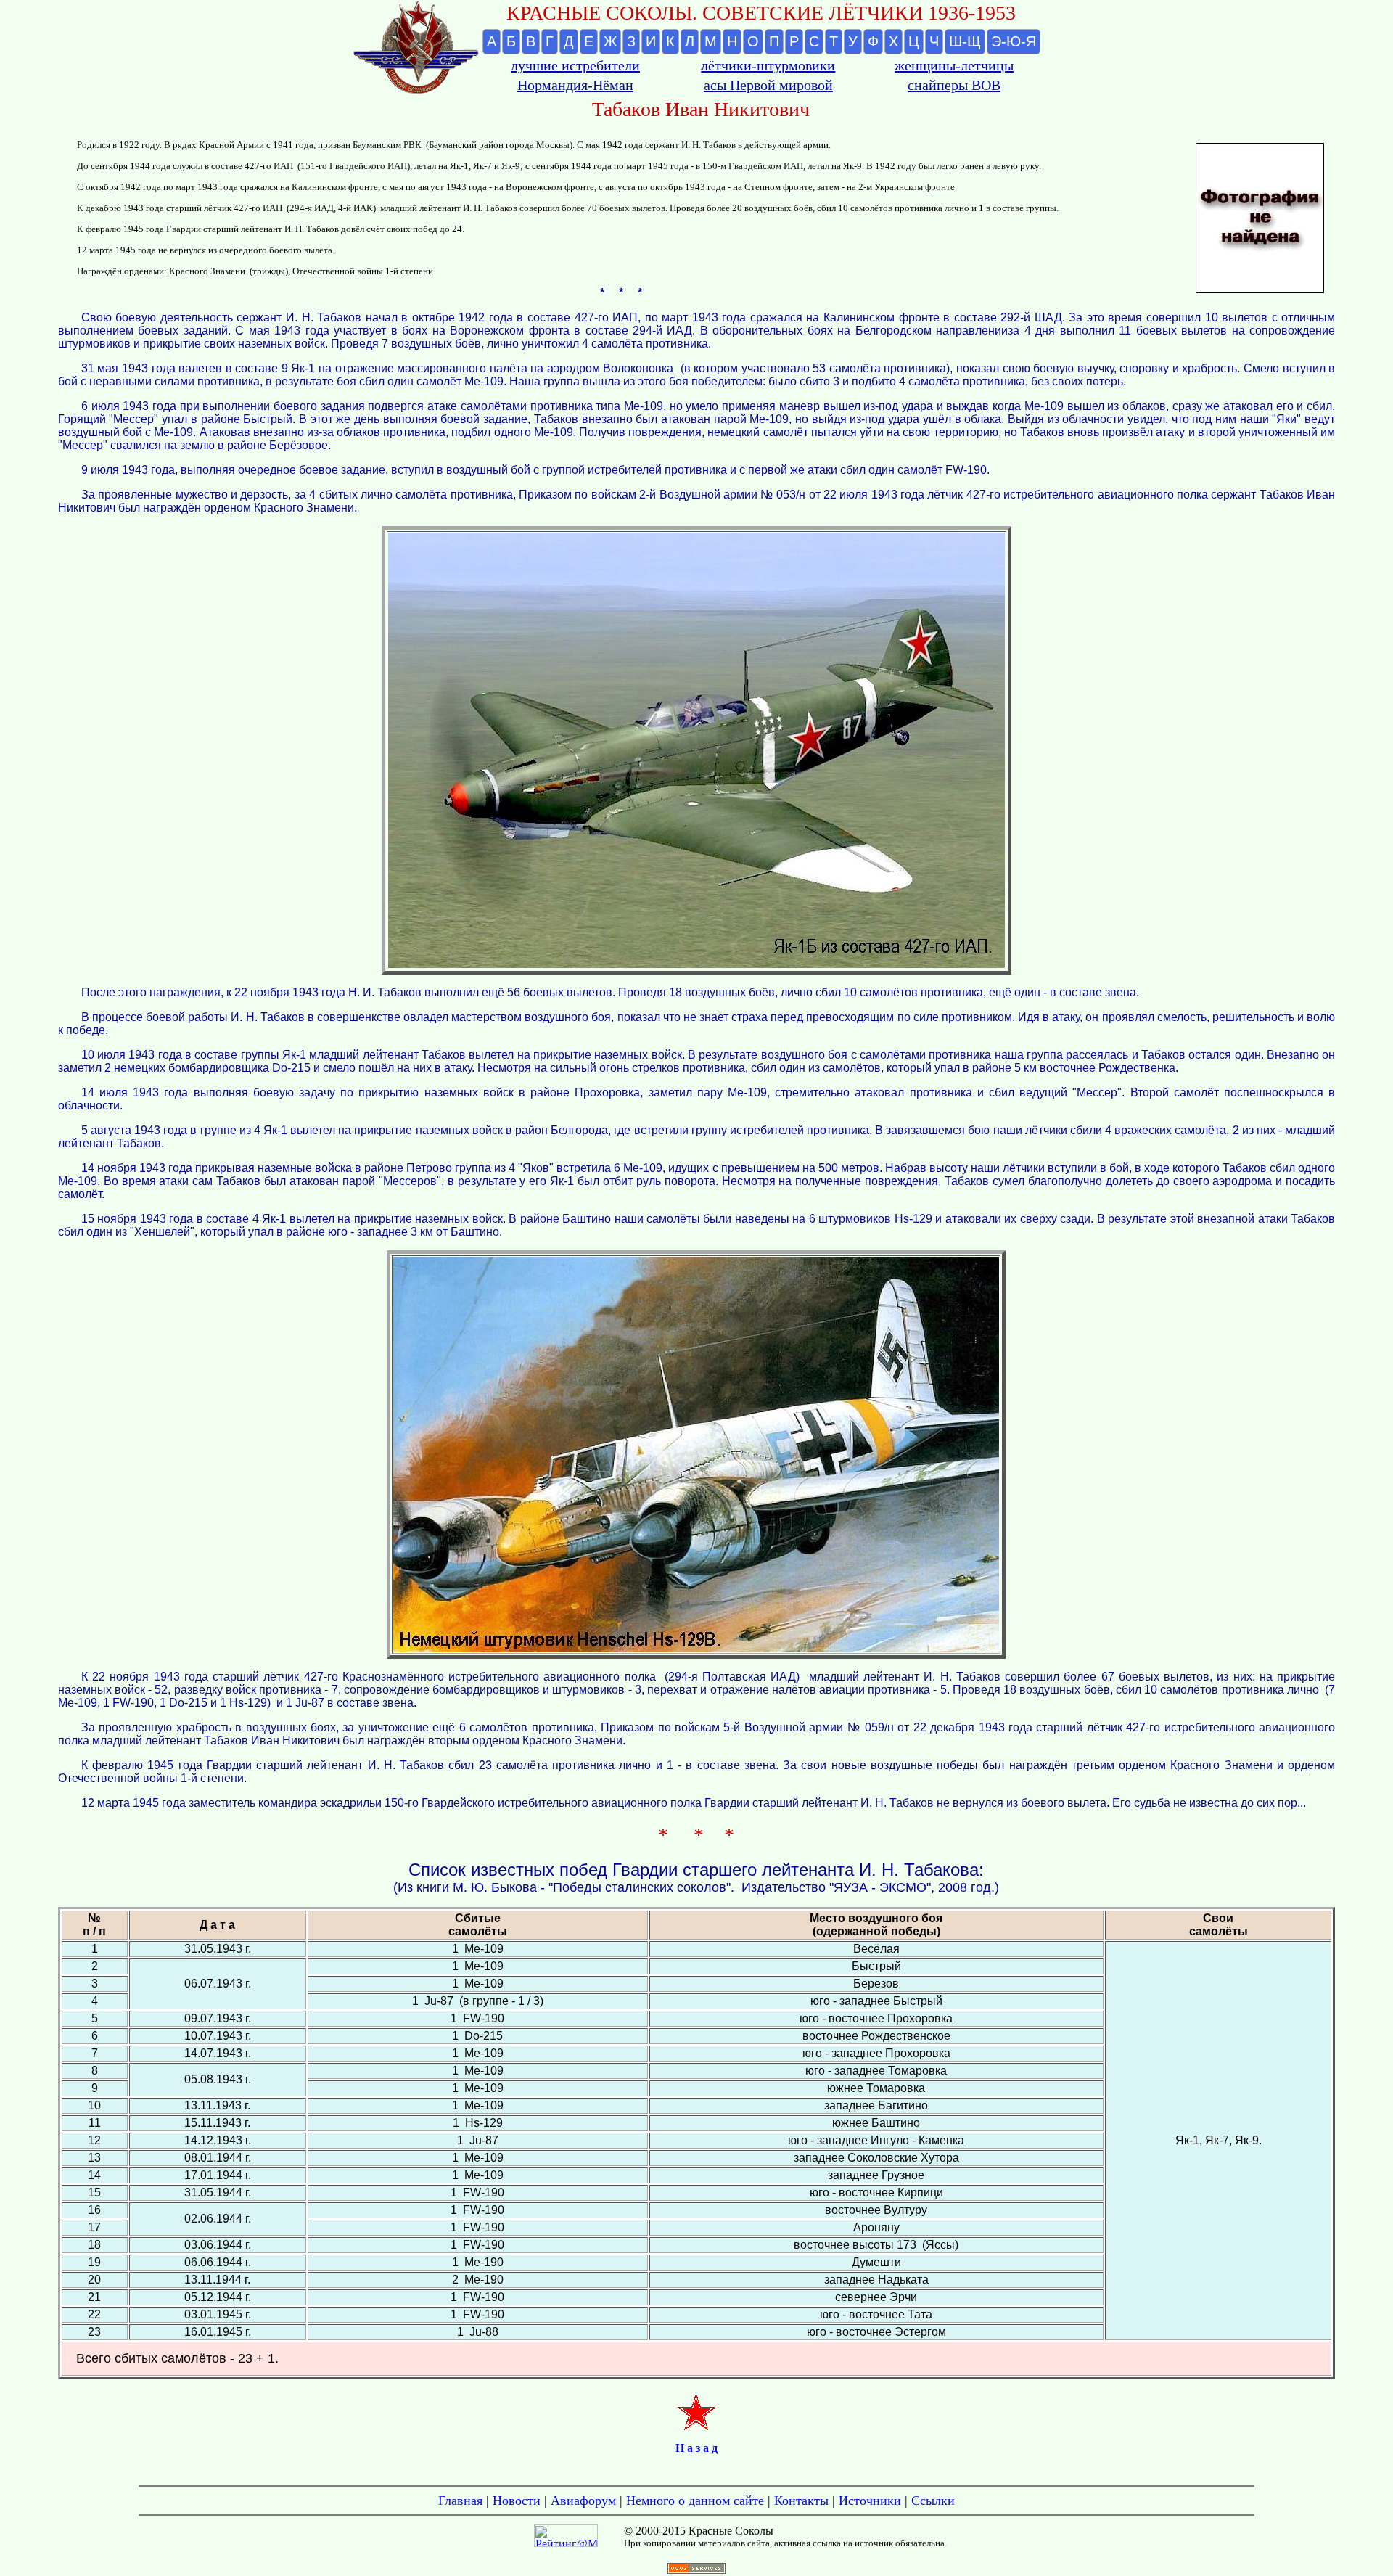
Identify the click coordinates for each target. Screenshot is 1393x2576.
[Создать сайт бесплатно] (696, 2570)
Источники (870, 2501)
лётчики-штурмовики (768, 65)
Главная (460, 2501)
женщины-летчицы (954, 65)
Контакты (801, 2501)
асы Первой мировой (768, 85)
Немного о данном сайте (695, 2501)
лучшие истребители (575, 65)
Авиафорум (583, 2501)
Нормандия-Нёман (575, 85)
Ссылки (933, 2501)
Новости (517, 2501)
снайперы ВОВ (954, 85)
